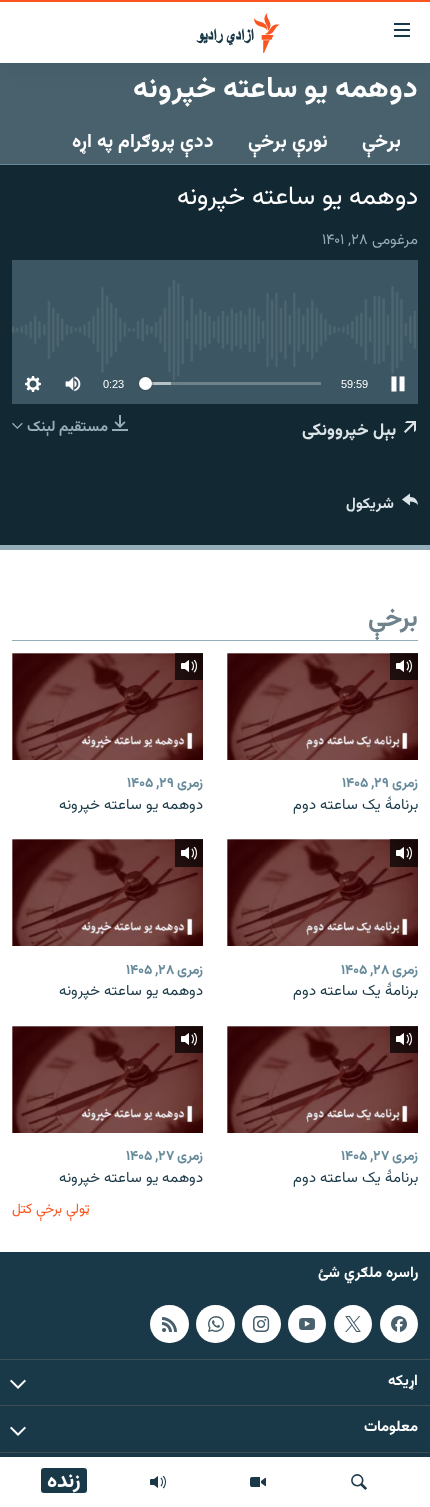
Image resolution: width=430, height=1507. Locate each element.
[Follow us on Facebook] (399, 1324)
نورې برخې (288, 142)
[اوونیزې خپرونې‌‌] (158, 1482)
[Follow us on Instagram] (261, 1324)
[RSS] (169, 1324)
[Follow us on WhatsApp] (215, 1324)
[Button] (382, 508)
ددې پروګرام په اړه (143, 142)
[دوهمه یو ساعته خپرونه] (107, 706)
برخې (381, 142)
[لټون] (359, 1482)
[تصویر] (258, 1482)
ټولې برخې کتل (51, 1209)
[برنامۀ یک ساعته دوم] (322, 706)
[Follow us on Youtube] (307, 1324)
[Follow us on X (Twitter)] (353, 1324)
